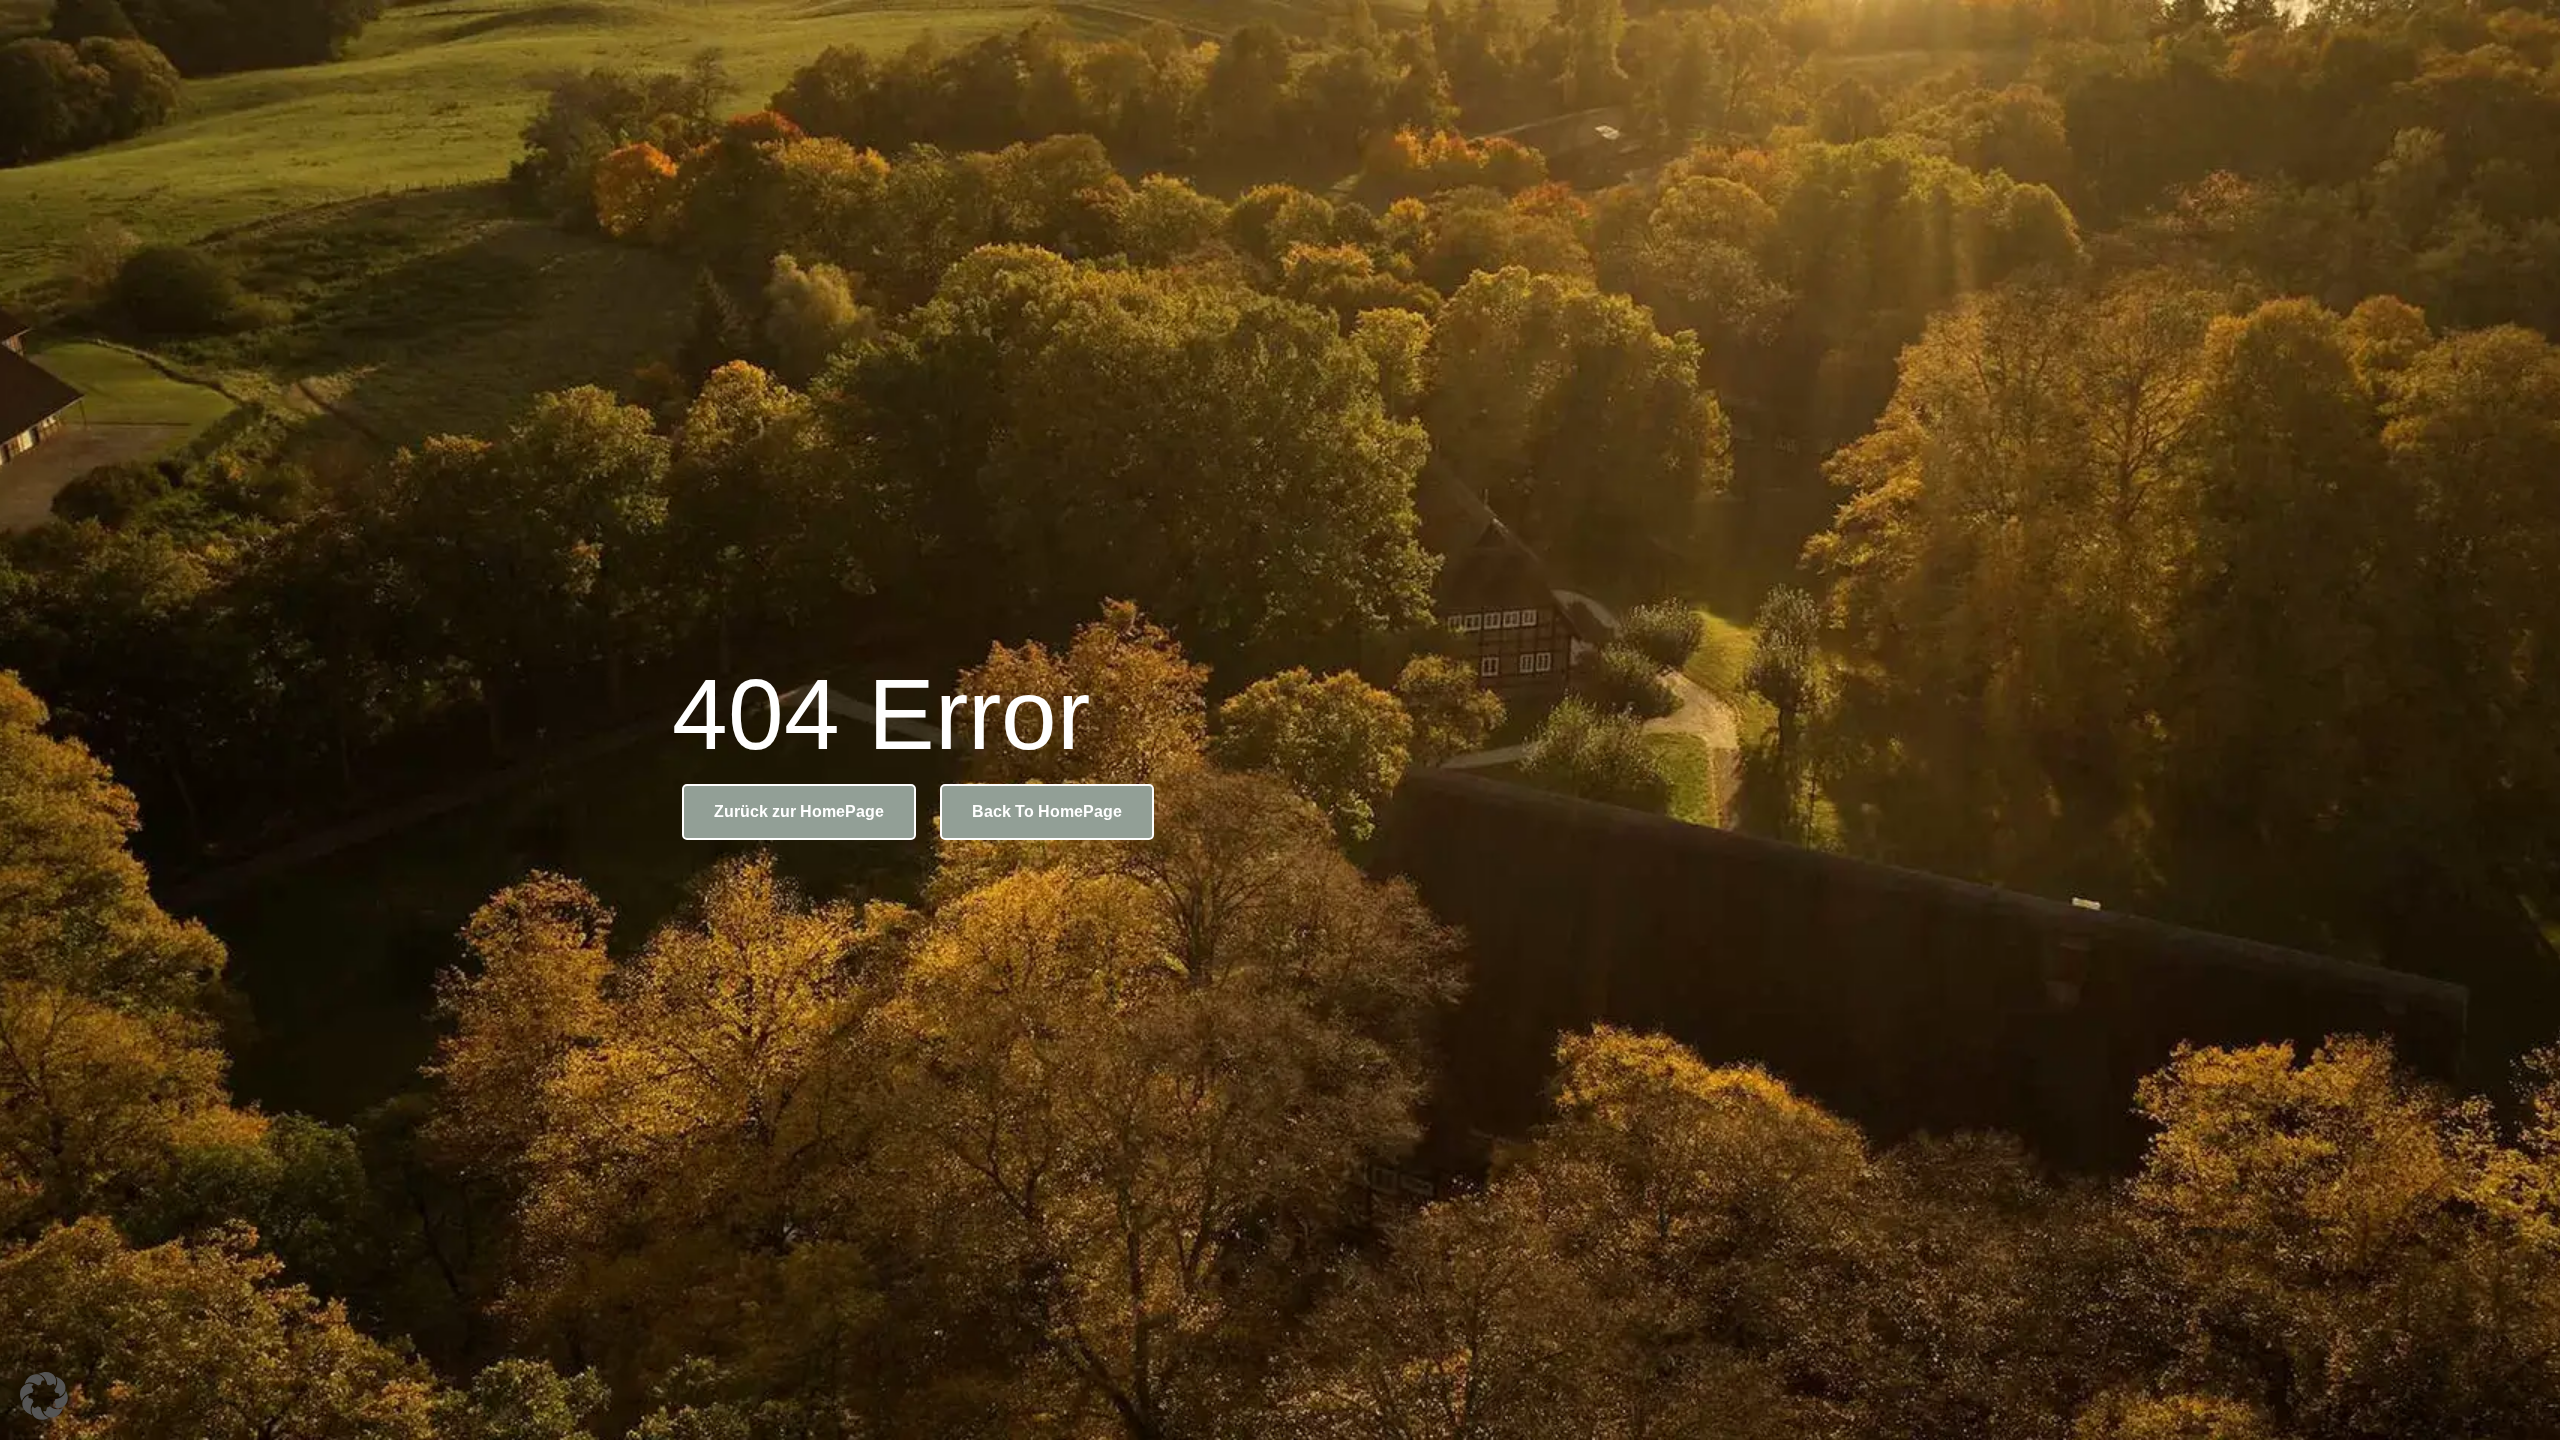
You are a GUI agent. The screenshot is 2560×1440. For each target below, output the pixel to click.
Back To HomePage (1047, 811)
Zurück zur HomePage (799, 811)
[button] (44, 1396)
